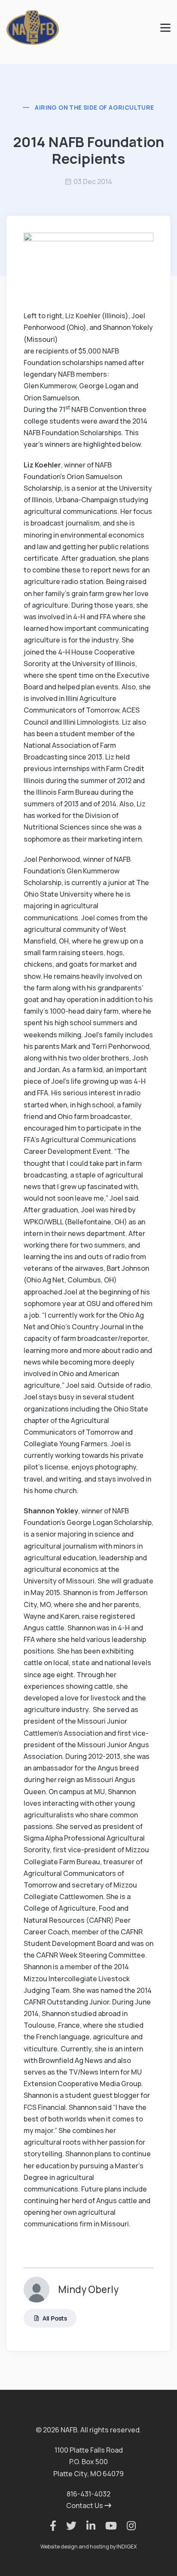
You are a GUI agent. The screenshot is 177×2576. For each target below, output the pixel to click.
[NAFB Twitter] (67, 2526)
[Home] (33, 27)
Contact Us (85, 2505)
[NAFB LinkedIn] (87, 2526)
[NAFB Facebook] (49, 2526)
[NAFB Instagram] (127, 2526)
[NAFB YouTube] (107, 2526)
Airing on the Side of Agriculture (94, 107)
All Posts (55, 2318)
